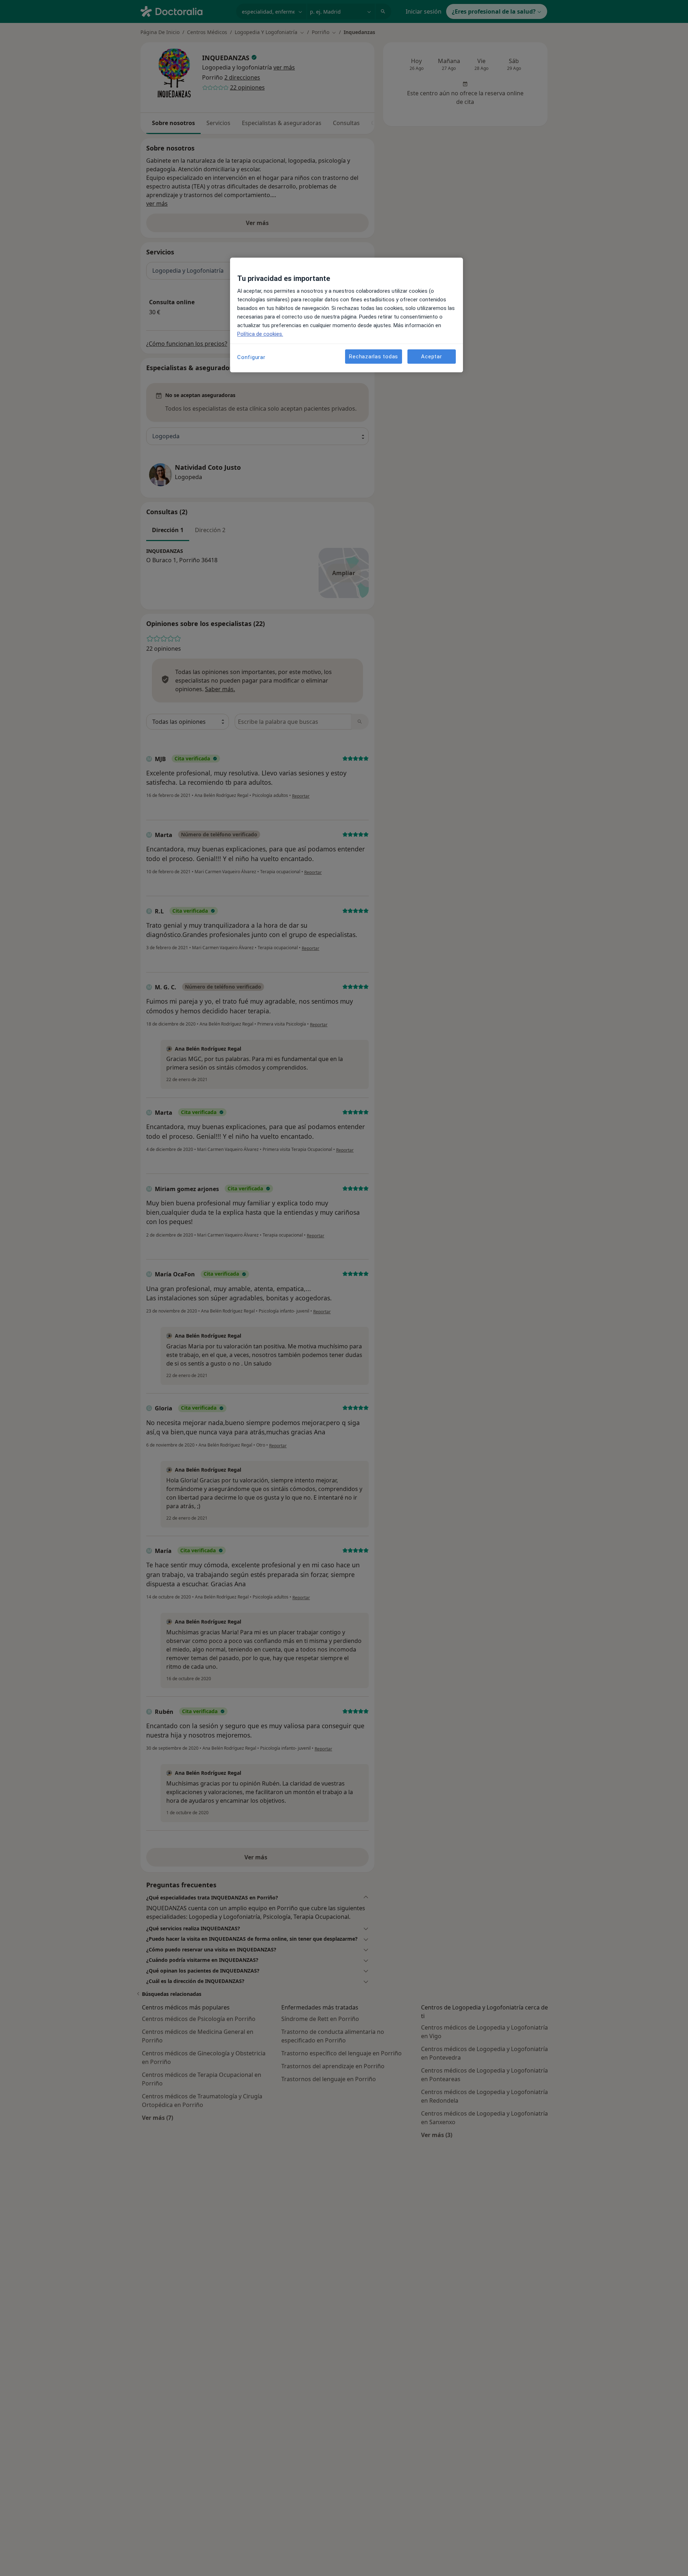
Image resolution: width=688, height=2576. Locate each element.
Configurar (251, 357)
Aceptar (431, 356)
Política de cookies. (260, 334)
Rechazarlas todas (374, 356)
